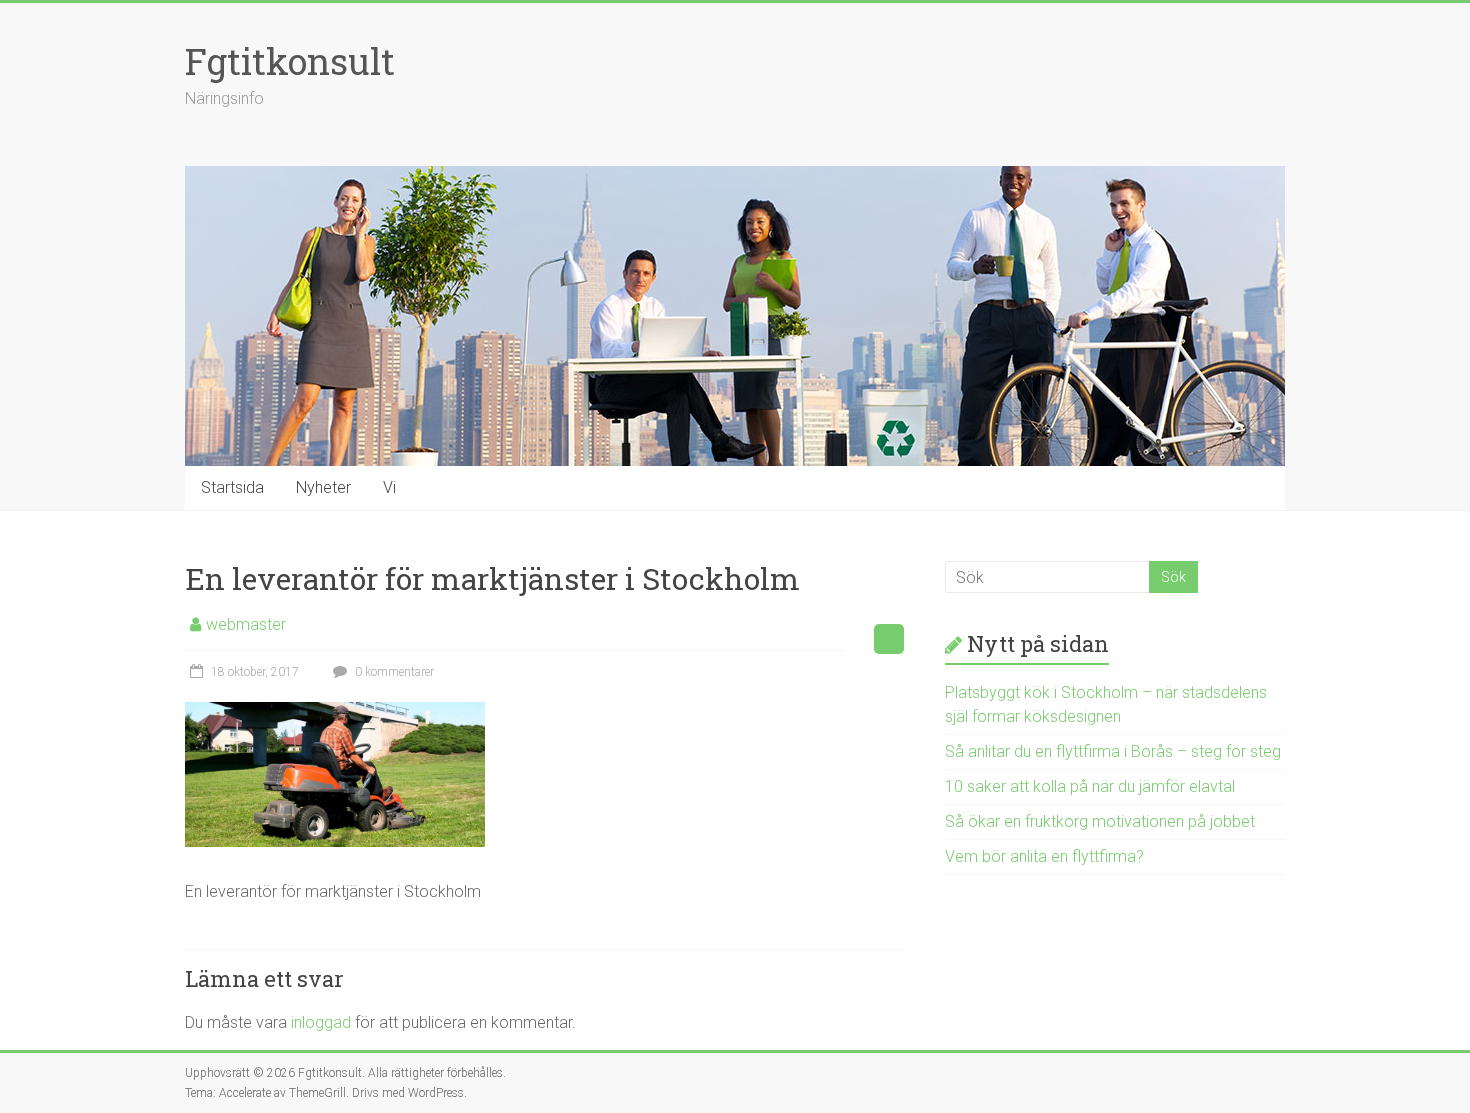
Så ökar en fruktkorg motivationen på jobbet (1100, 821)
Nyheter (323, 487)
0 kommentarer (393, 672)
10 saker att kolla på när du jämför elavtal (1090, 786)
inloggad (321, 1022)
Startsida (232, 487)
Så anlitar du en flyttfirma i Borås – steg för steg (1113, 751)
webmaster (246, 624)
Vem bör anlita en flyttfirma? (1044, 856)
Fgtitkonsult (290, 61)
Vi (389, 487)
